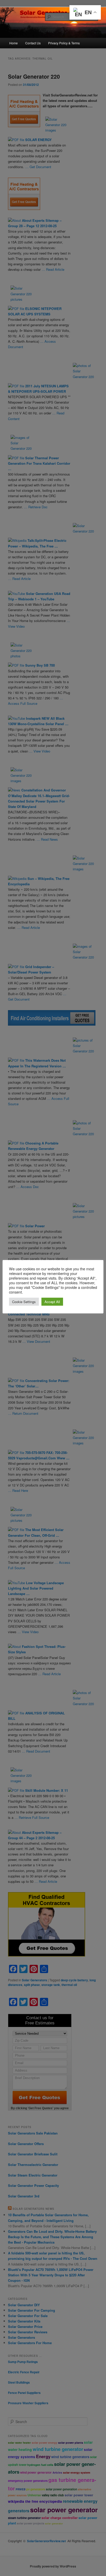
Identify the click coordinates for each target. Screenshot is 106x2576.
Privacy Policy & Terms (64, 43)
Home (14, 43)
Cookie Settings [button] (24, 1302)
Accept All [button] (52, 1302)
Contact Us (33, 43)
